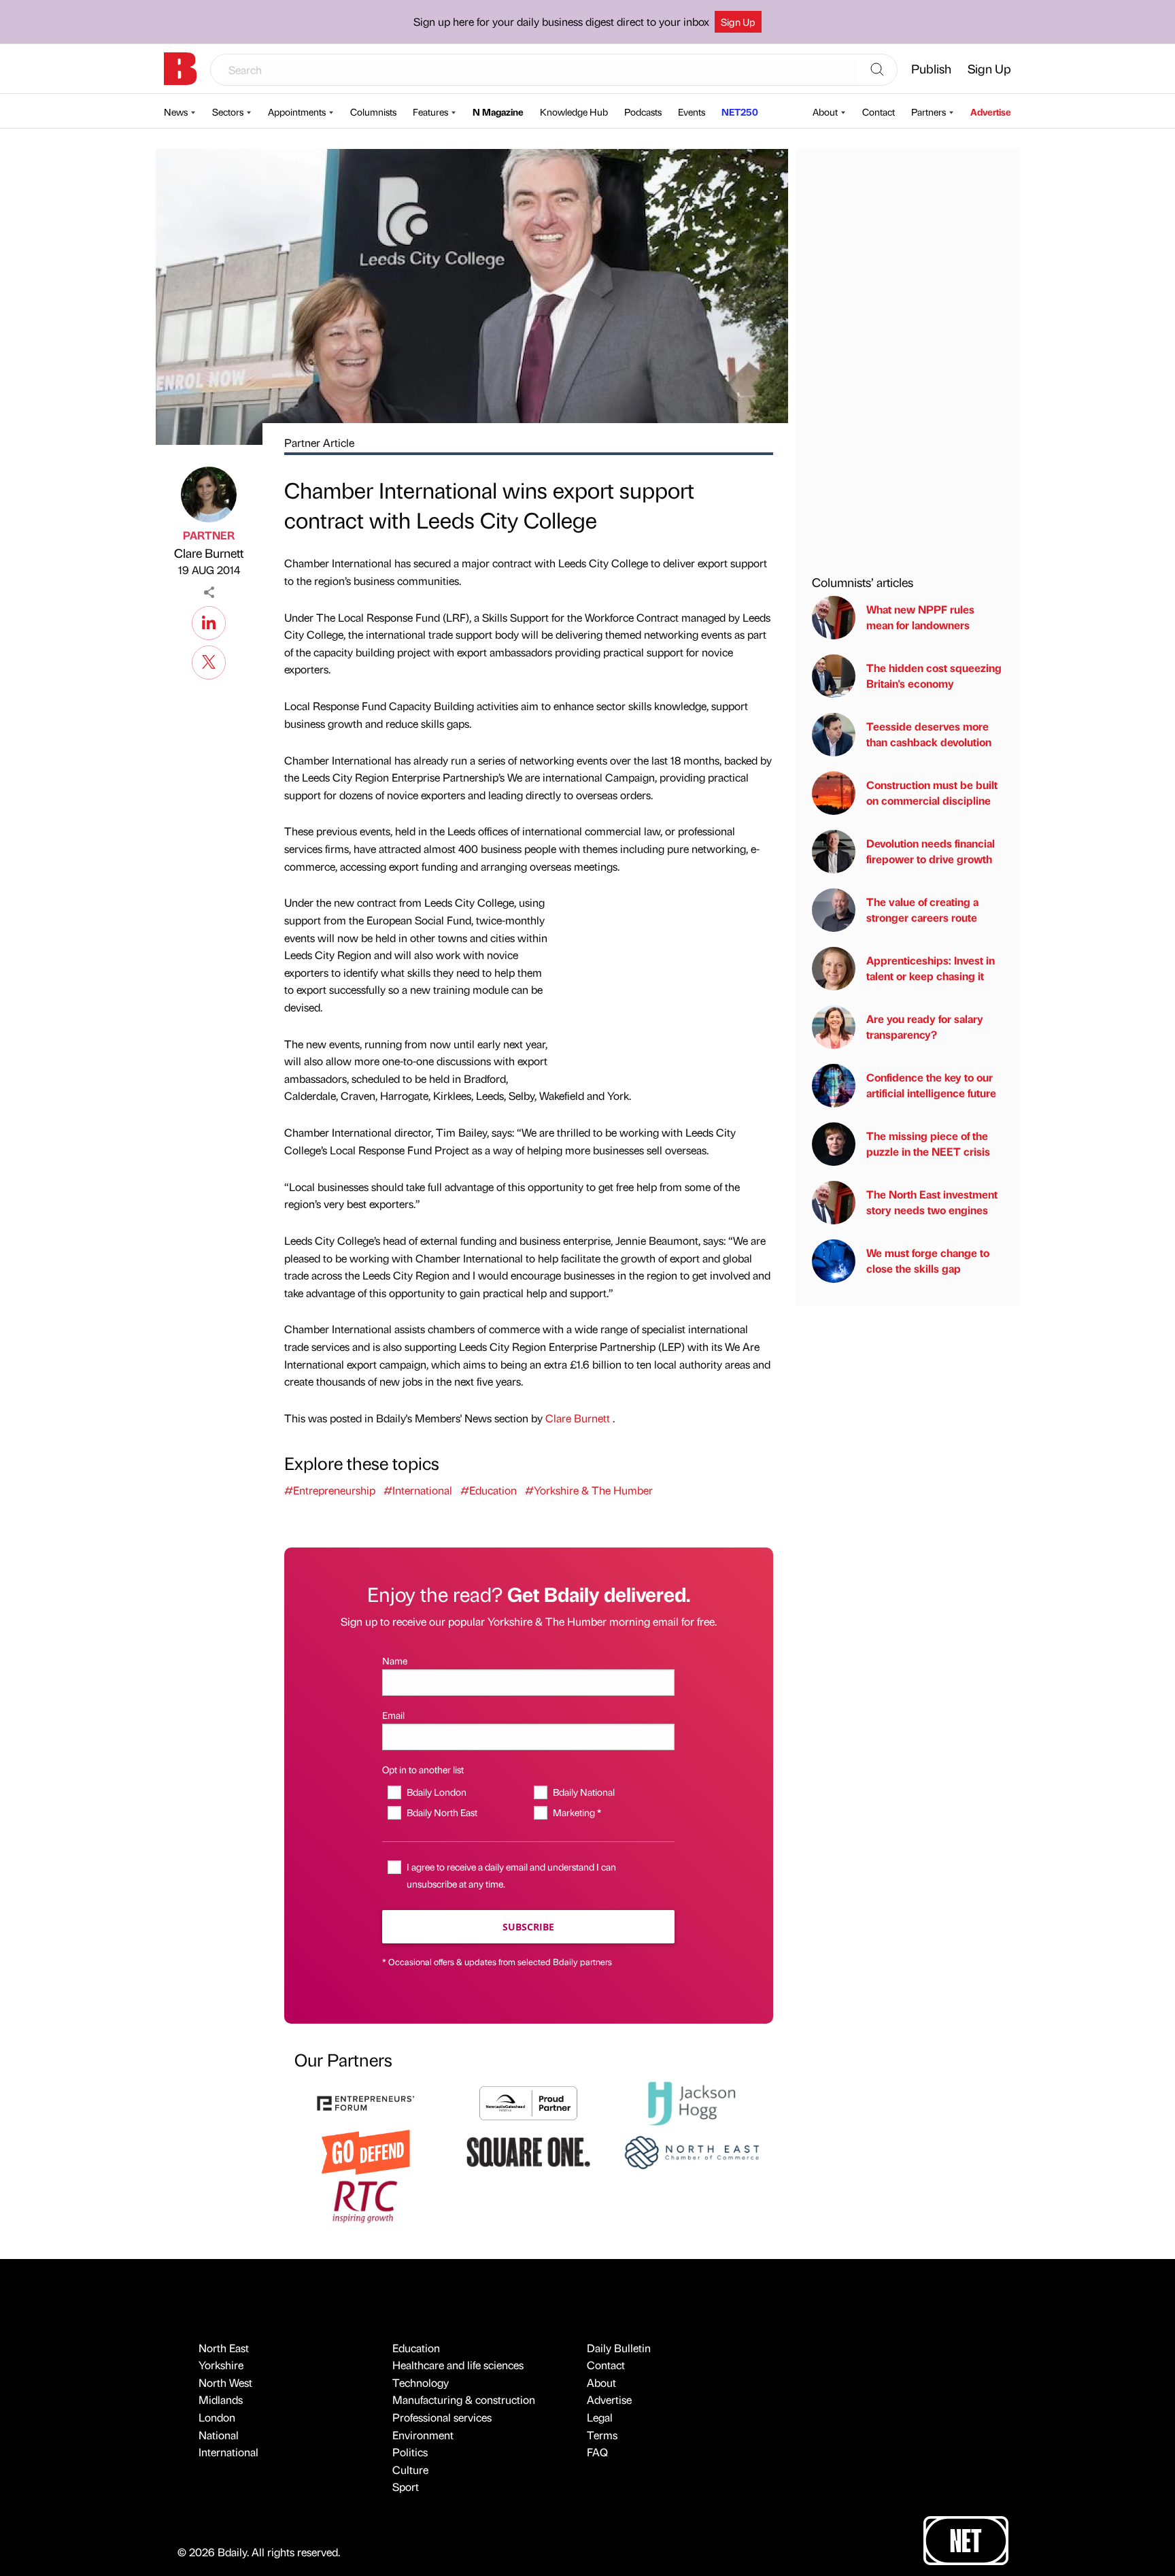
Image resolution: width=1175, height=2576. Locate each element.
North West (225, 2382)
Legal (600, 2417)
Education (416, 2348)
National (219, 2435)
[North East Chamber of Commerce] (692, 2151)
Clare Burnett (209, 553)
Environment (423, 2435)
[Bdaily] (180, 69)
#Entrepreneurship (330, 1490)
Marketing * (577, 1812)
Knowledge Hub (574, 112)
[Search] (877, 70)
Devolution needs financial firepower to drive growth (931, 851)
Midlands (221, 2399)
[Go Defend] (366, 2151)
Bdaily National (583, 1792)
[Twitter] (209, 660)
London (217, 2417)
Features (430, 112)
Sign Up (738, 22)
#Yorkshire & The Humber (589, 1490)
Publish (931, 68)
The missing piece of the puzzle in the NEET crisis (928, 1144)
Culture (410, 2470)
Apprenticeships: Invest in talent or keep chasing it (931, 968)
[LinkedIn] (209, 621)
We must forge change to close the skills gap (928, 1261)
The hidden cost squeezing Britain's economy (934, 676)
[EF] (366, 2102)
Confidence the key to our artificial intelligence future (931, 1085)
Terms (602, 2435)
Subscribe (528, 1927)
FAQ (597, 2452)
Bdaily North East (442, 1812)
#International (418, 1490)
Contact (879, 112)
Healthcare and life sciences (458, 2365)
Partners (929, 112)
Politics (410, 2452)
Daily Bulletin (619, 2348)
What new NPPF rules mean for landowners (920, 617)
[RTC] (366, 2200)
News (176, 112)
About (825, 112)
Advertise (991, 112)
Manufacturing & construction (464, 2399)
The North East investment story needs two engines (932, 1202)
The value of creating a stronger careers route (922, 910)
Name (395, 1660)
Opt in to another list (423, 1769)
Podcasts (643, 112)
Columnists (373, 112)
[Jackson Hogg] (692, 2102)
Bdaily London (436, 1792)
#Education (489, 1490)
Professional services (442, 2417)
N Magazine (498, 112)
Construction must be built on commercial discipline (932, 793)
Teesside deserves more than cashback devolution (929, 734)
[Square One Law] (528, 2151)
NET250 (740, 112)
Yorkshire (221, 2365)
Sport (406, 2487)
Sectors (228, 112)
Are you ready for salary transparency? (925, 1027)
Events (692, 112)
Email (393, 1715)
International (228, 2452)
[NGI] (528, 2102)
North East (224, 2348)
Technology (421, 2382)
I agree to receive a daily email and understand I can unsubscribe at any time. (511, 1875)
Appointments (297, 112)
